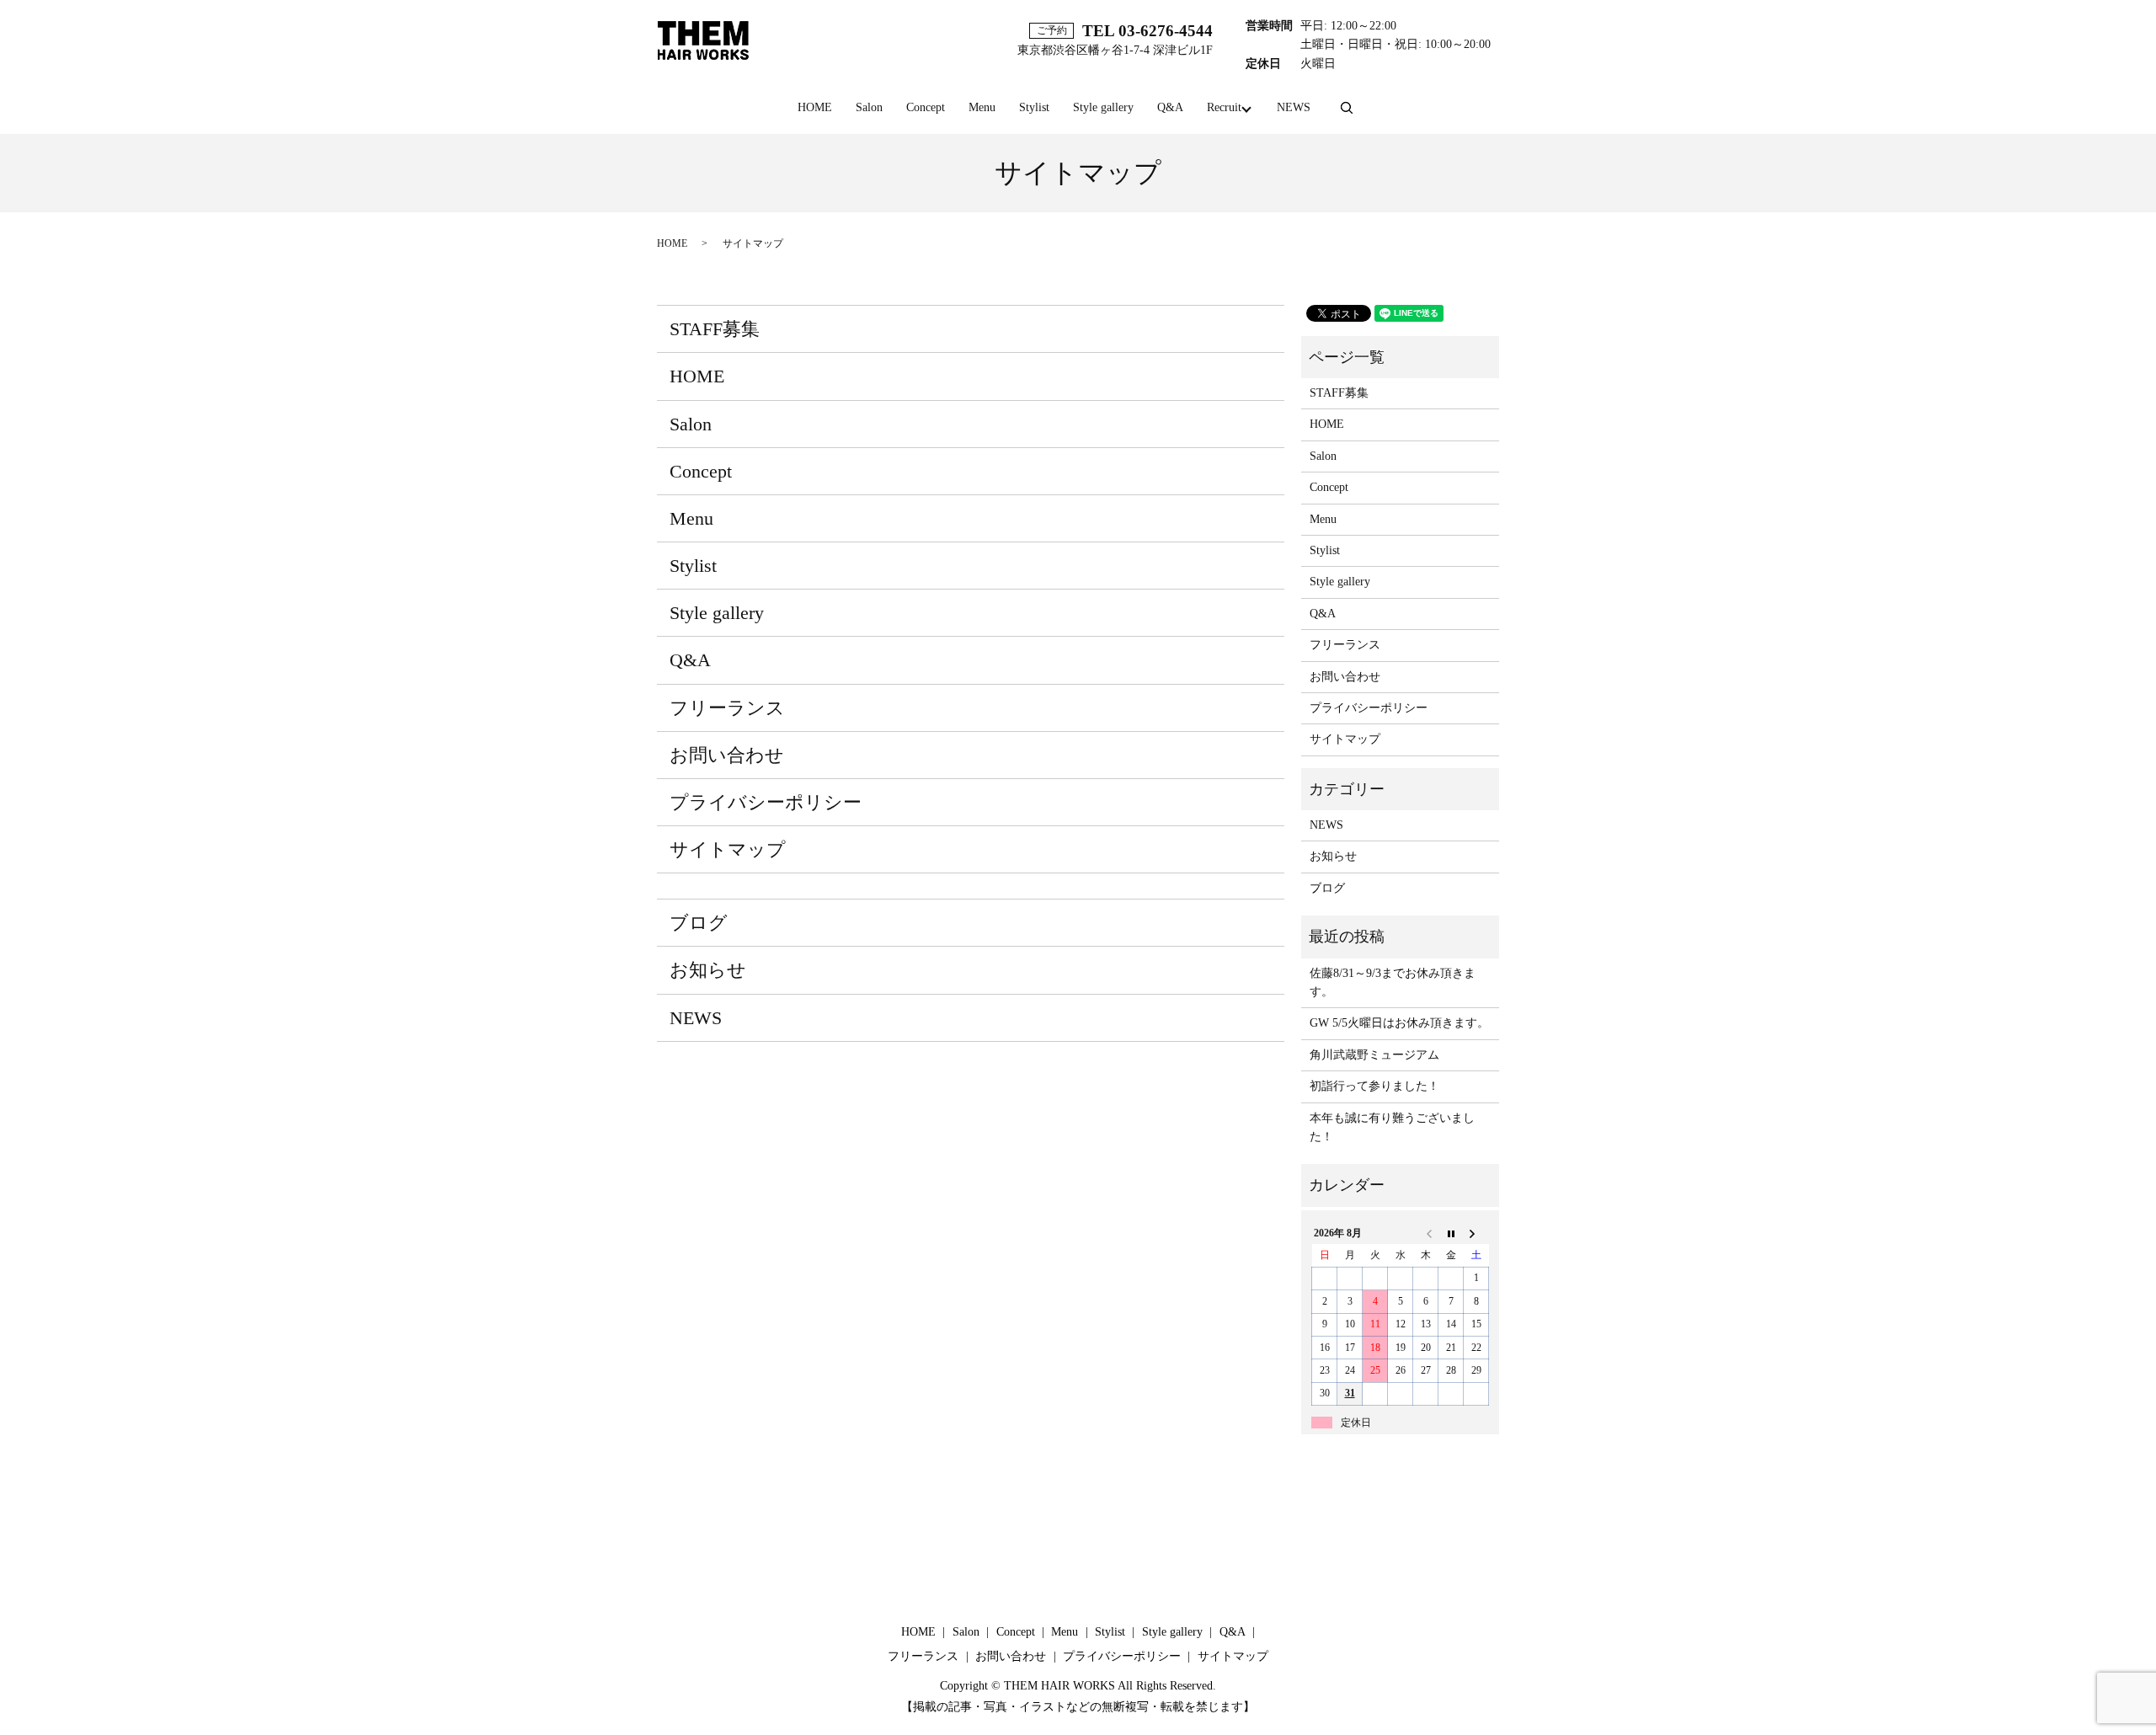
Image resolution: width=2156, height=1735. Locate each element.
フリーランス (727, 708)
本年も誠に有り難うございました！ (1392, 1127)
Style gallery (1103, 107)
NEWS (1294, 107)
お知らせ (708, 970)
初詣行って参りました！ (1374, 1086)
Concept (926, 107)
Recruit (1224, 107)
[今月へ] (1451, 1233)
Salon (869, 107)
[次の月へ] (1476, 1233)
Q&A (1170, 107)
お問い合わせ (727, 755)
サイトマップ (728, 849)
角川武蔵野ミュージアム (1374, 1055)
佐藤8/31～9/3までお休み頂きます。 (1393, 982)
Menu (982, 107)
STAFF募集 (715, 329)
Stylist (1034, 107)
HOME (815, 107)
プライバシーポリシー (766, 802)
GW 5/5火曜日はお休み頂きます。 (1399, 1023)
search (1347, 109)
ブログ (699, 923)
